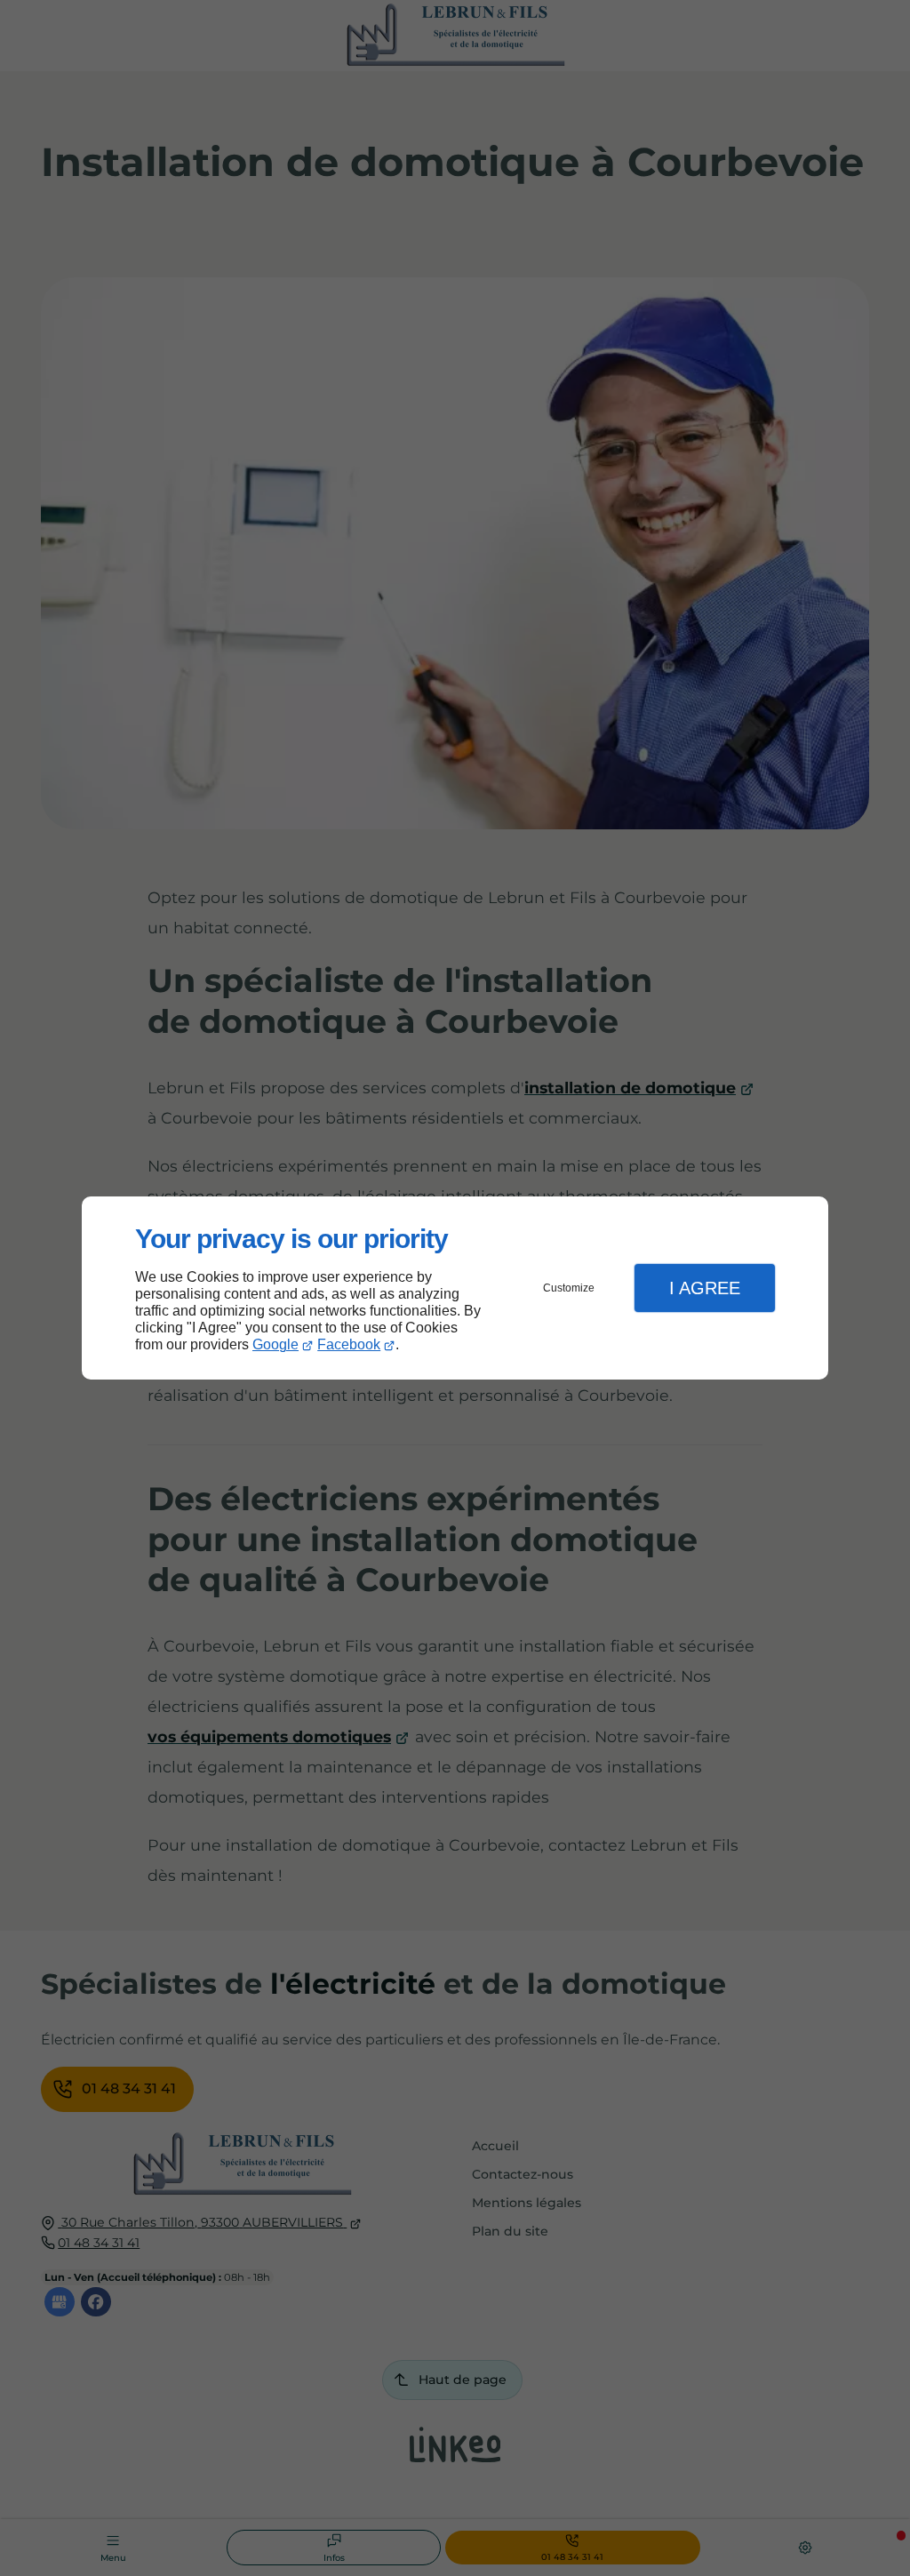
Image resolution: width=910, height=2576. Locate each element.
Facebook (349, 1344)
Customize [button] (569, 1288)
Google (275, 1344)
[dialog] (455, 1288)
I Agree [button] (705, 1288)
